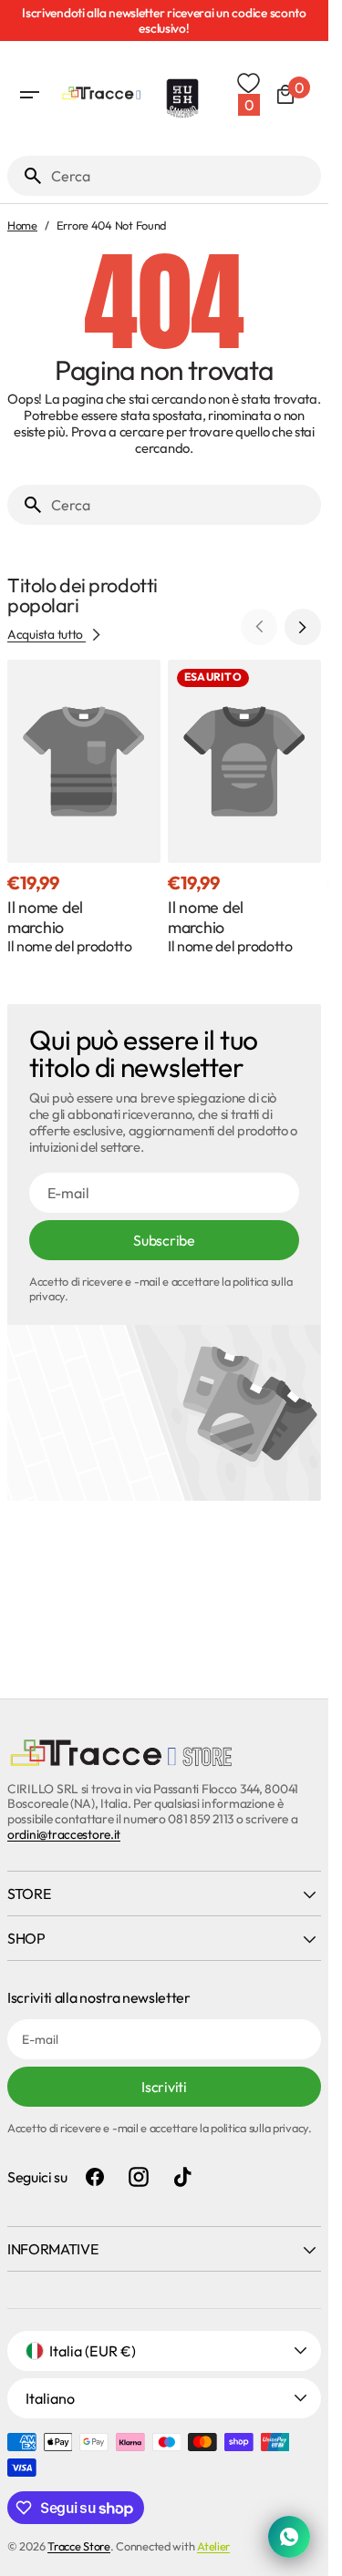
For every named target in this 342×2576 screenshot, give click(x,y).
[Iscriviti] (168, 21)
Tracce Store (79, 2546)
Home (22, 226)
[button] (29, 95)
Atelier (213, 2546)
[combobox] (182, 176)
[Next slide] (303, 627)
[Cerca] (26, 176)
